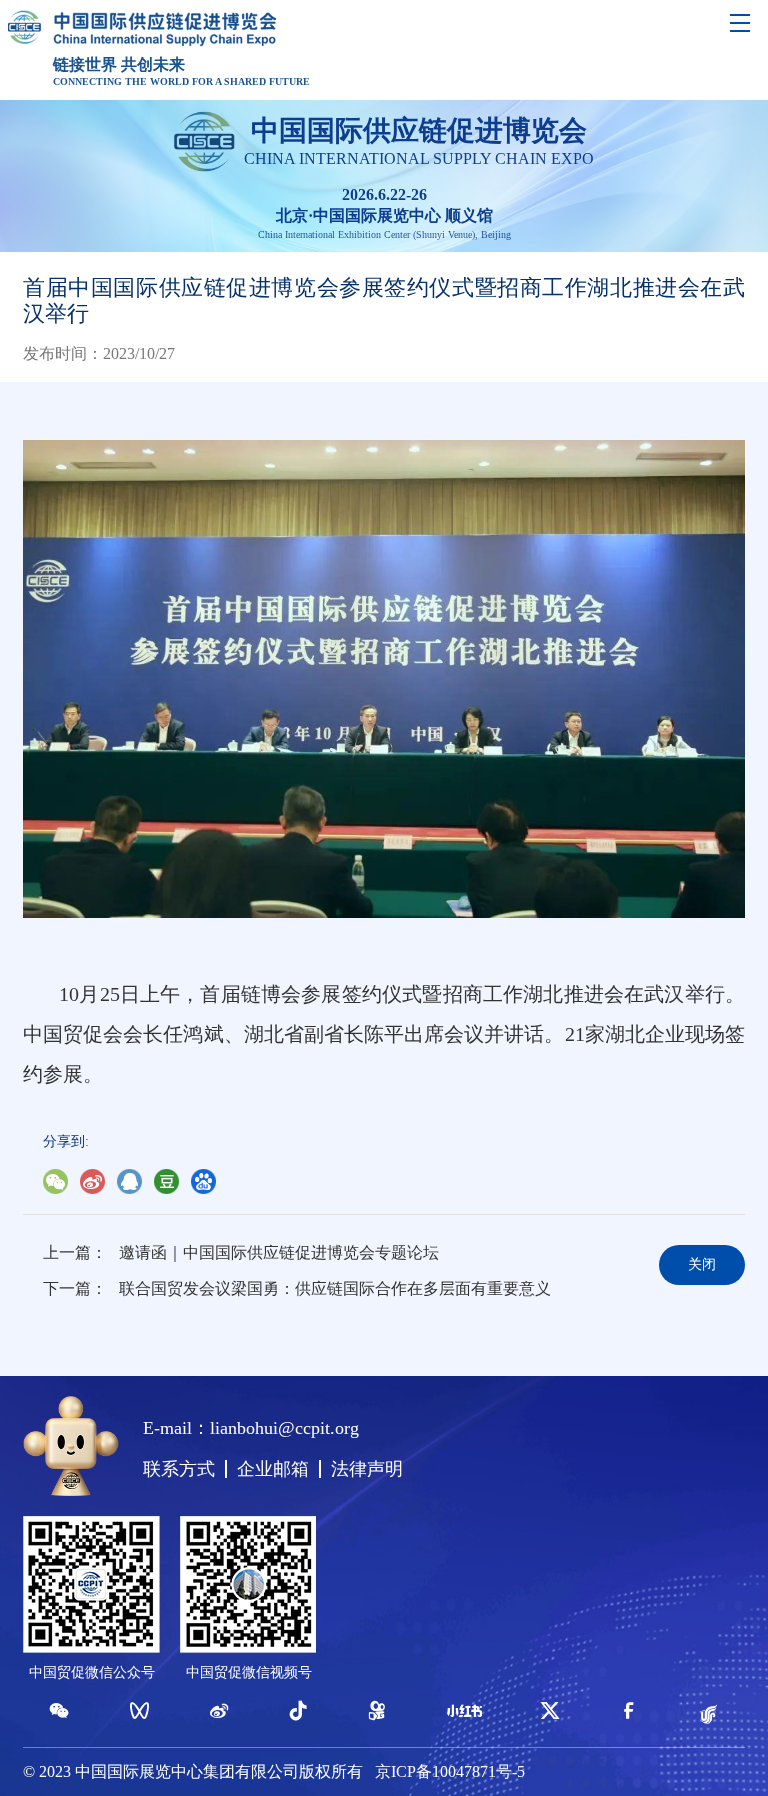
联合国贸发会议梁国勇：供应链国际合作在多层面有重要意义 (335, 1288)
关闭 (702, 1264)
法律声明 (367, 1469)
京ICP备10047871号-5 (450, 1771)
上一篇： (75, 1252)
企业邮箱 (273, 1469)
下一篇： (75, 1288)
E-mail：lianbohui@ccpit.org (251, 1428)
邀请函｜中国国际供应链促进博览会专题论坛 (279, 1252)
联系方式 (179, 1469)
